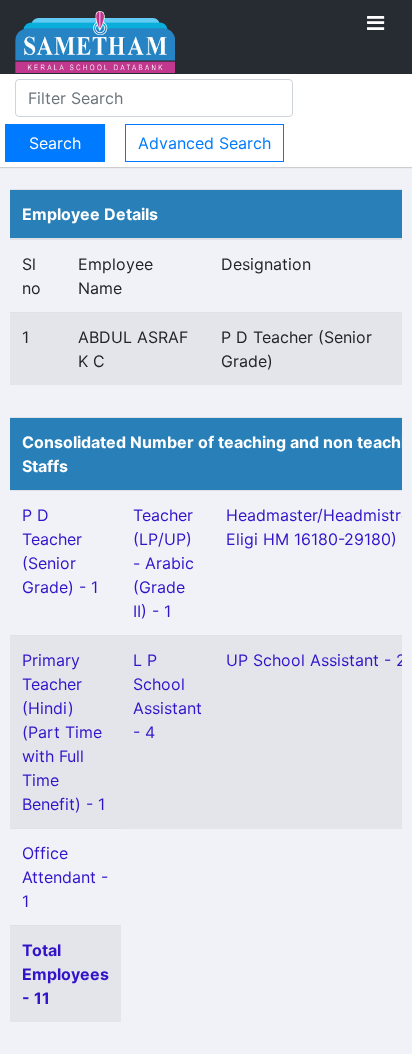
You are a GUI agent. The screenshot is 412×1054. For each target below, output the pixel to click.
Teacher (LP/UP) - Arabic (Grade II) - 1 (163, 563)
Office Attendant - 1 (65, 877)
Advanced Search (204, 143)
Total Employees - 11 (65, 974)
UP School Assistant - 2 (316, 660)
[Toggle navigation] (375, 23)
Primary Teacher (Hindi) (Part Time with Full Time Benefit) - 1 (63, 732)
